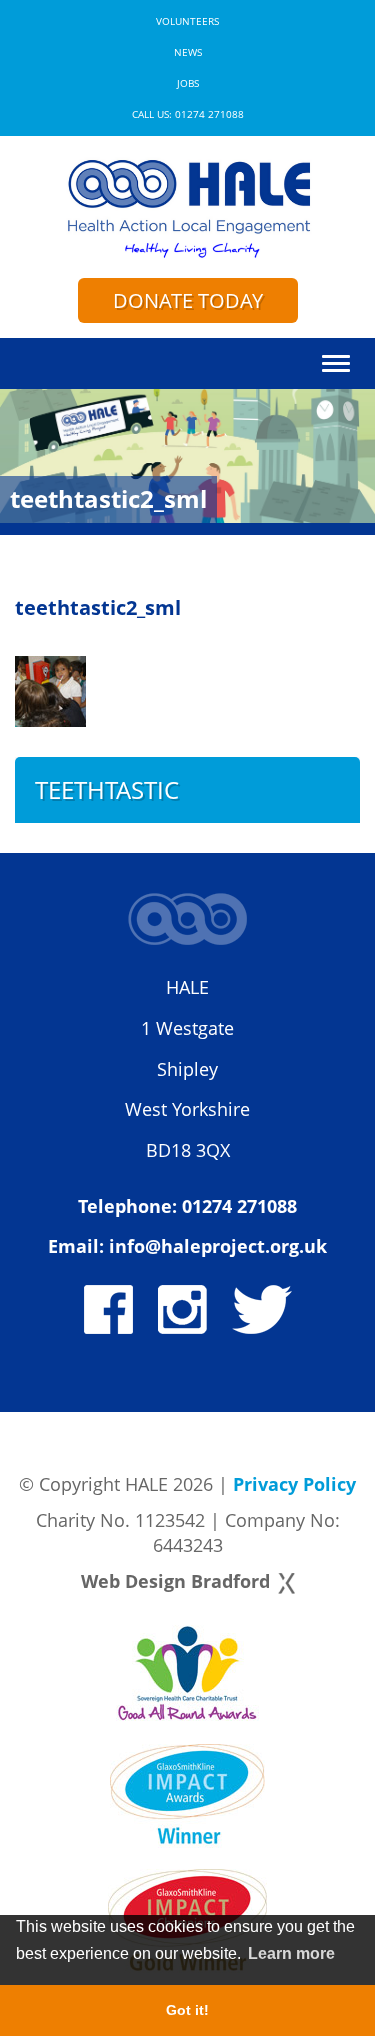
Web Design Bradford (175, 1581)
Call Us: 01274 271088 (188, 114)
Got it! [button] (187, 2010)
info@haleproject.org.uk (218, 1246)
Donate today (188, 300)
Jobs (188, 83)
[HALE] (187, 207)
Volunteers (187, 21)
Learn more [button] (291, 1953)
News (188, 52)
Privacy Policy (294, 1484)
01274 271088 (239, 1206)
